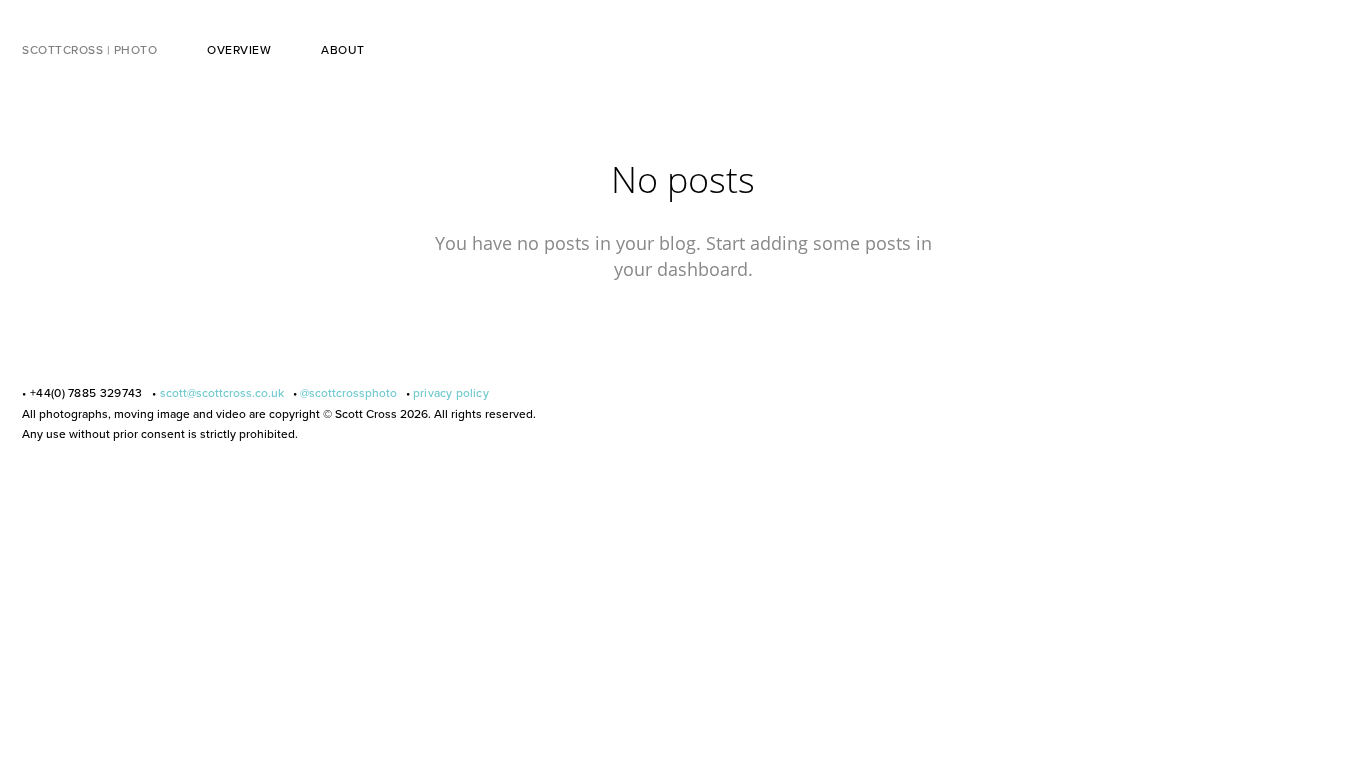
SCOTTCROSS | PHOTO (89, 50)
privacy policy (451, 393)
